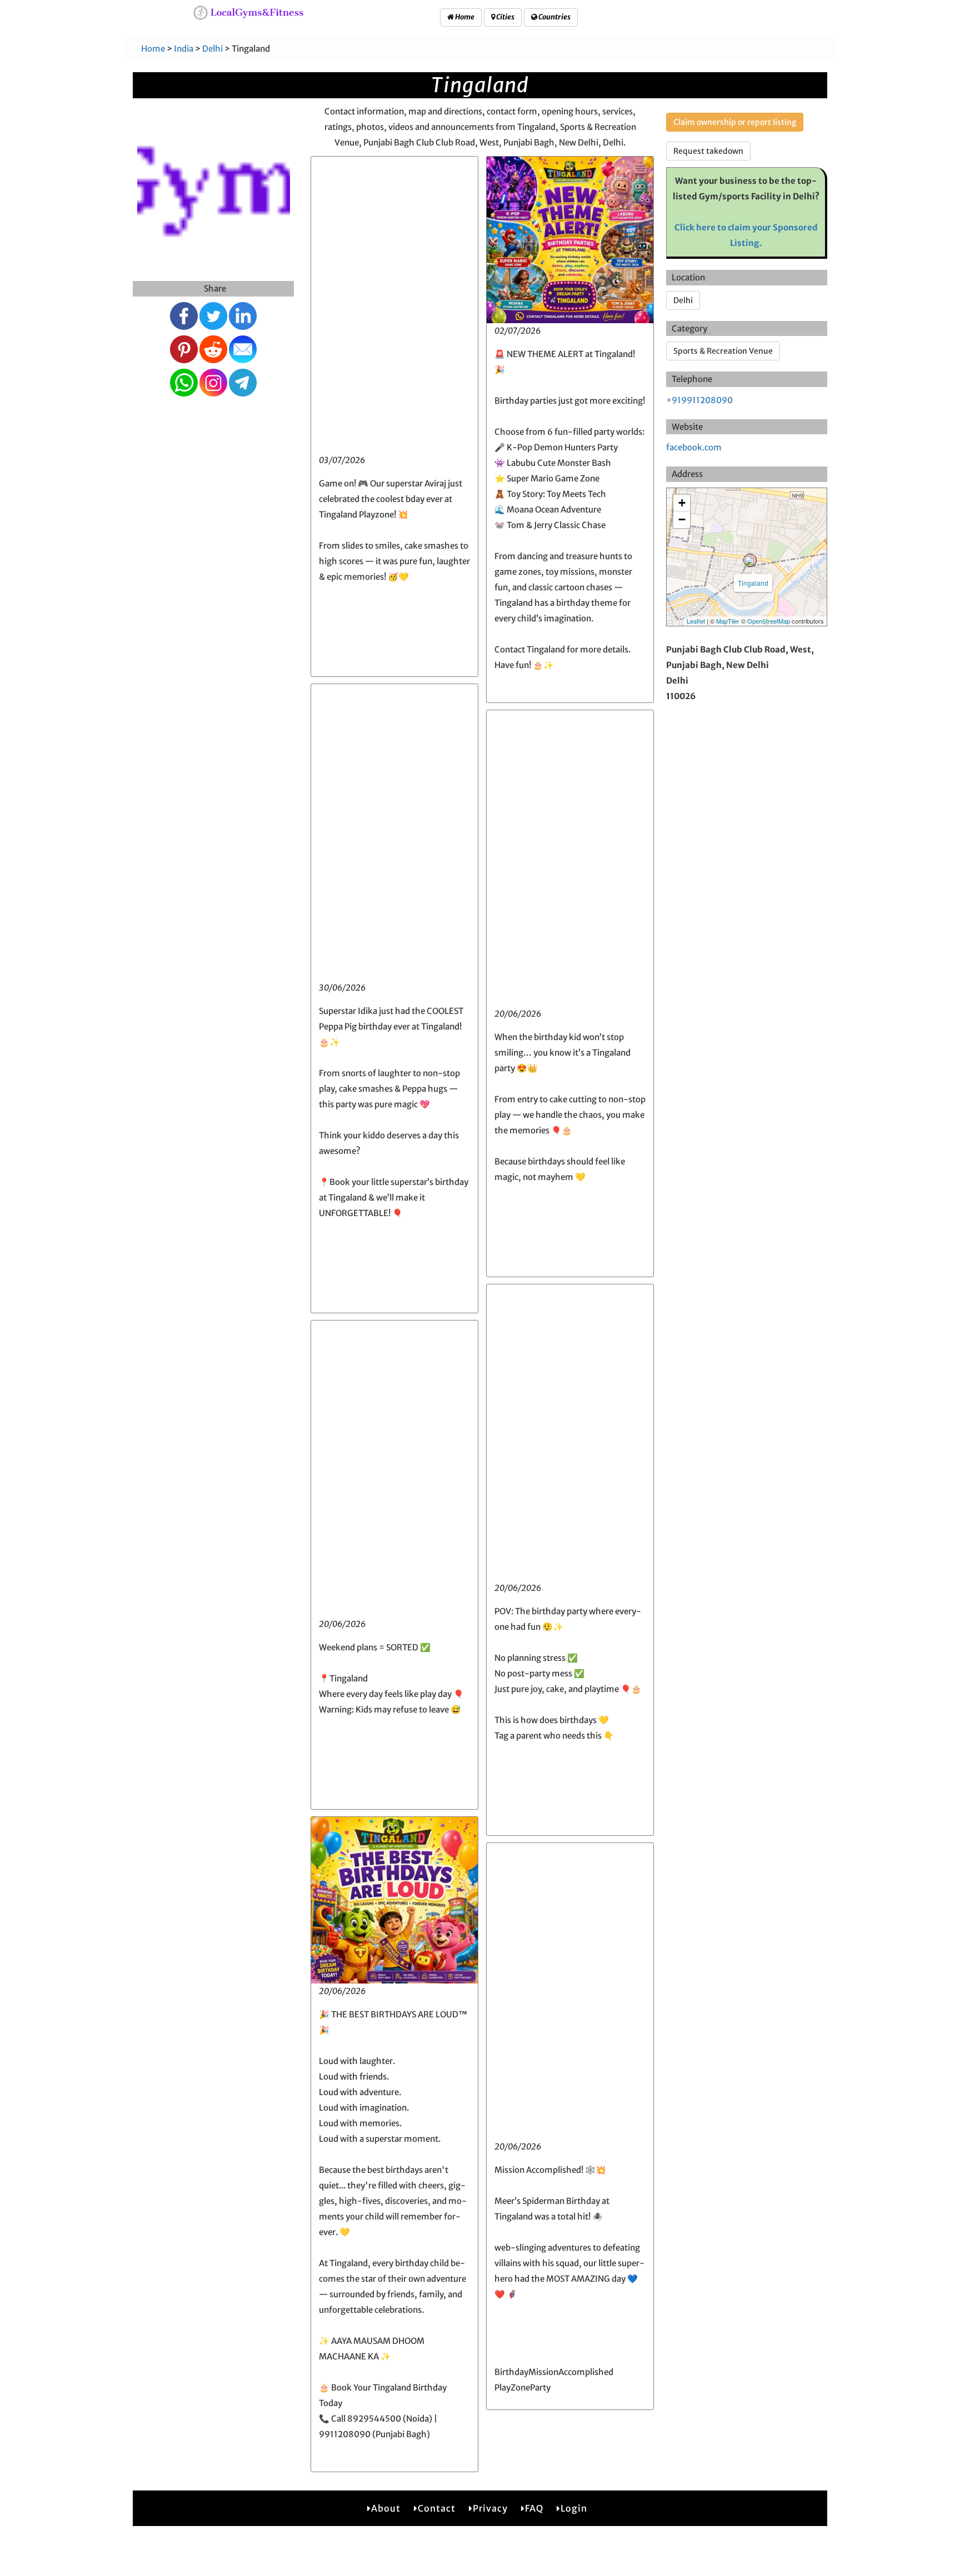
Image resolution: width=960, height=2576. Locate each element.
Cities (505, 17)
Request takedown (708, 151)
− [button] (682, 519)
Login (574, 2508)
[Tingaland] (750, 560)
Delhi (212, 49)
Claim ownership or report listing (735, 122)
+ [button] (682, 503)
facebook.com (694, 447)
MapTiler (728, 621)
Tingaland (753, 583)
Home (464, 17)
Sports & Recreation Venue (723, 351)
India (184, 49)
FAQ (534, 2508)
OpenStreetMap (769, 621)
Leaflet (696, 621)
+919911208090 (699, 400)
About (386, 2508)
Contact (437, 2508)
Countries (554, 17)
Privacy (490, 2508)
